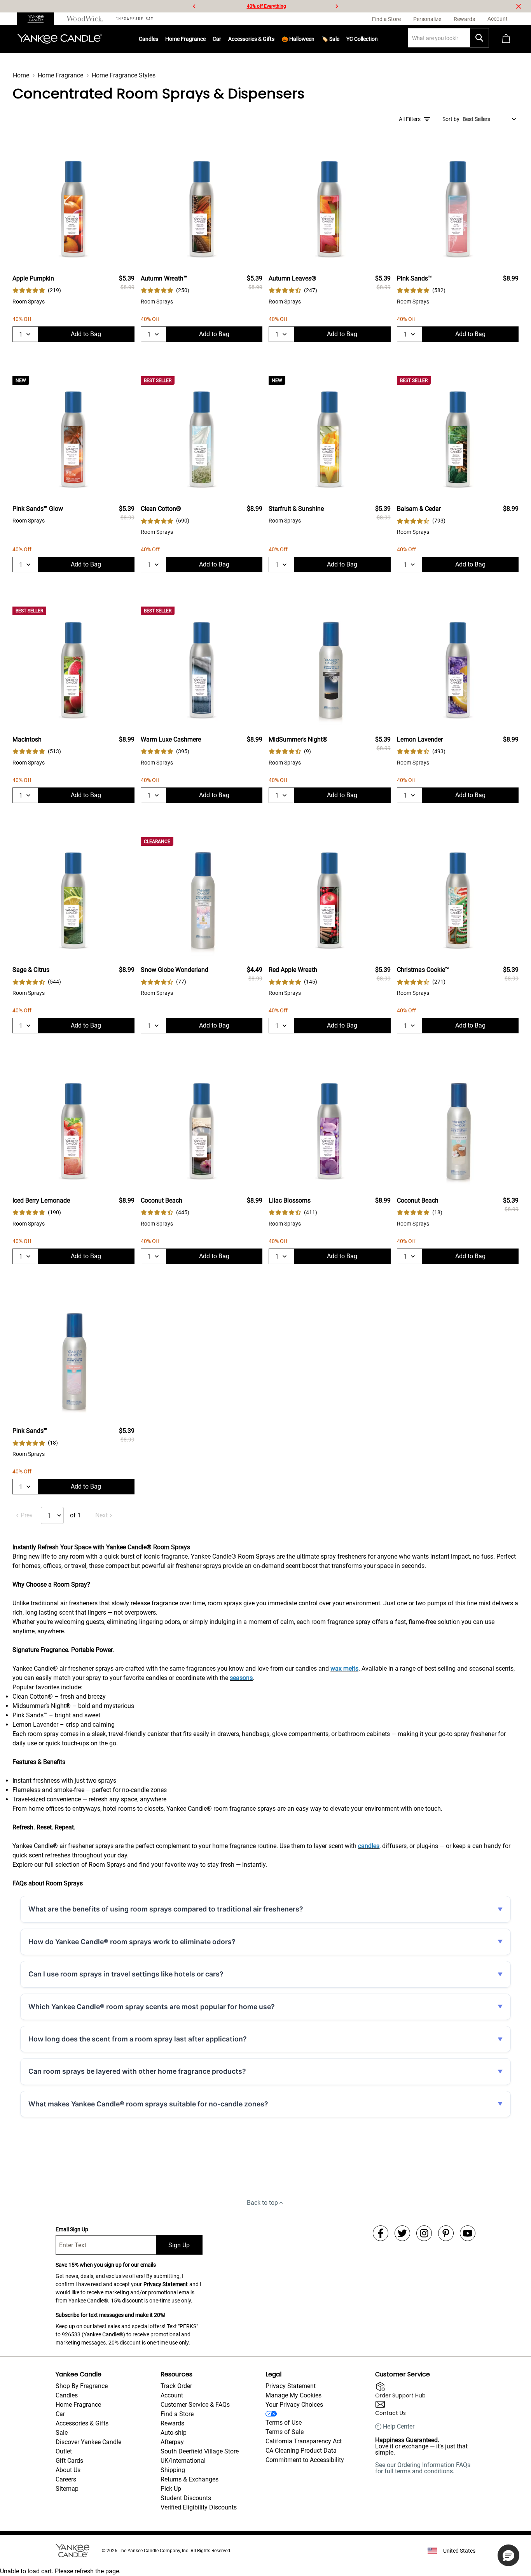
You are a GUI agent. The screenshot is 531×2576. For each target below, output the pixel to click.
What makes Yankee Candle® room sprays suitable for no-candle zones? (148, 2104)
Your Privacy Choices (294, 2405)
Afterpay (172, 2442)
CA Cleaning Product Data (301, 2451)
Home (21, 75)
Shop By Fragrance (82, 2386)
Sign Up (179, 2245)
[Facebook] (381, 2233)
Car (60, 2414)
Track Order (176, 2386)
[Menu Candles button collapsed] (158, 39)
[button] (508, 2555)
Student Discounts (186, 2498)
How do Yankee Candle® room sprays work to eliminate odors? (132, 1942)
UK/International (183, 2461)
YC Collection (362, 39)
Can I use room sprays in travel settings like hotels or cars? (126, 1974)
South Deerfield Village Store (200, 2451)
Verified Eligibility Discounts (199, 2507)
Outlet (64, 2451)
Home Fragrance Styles (124, 75)
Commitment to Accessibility (305, 2460)
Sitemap (67, 2489)
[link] (37, 290)
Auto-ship (174, 2433)
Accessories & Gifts (251, 39)
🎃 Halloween (298, 39)
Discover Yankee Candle (88, 2442)
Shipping (173, 2470)
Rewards (172, 2423)
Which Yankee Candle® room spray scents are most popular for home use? (152, 2007)
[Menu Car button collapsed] (221, 39)
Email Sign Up (72, 2229)
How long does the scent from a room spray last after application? (138, 2039)
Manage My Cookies (293, 2395)
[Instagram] (424, 2233)
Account (172, 2395)
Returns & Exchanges (190, 2479)
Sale (62, 2433)
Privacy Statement (166, 2284)
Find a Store (177, 2414)
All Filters (410, 119)
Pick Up (171, 2489)
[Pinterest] (446, 2233)
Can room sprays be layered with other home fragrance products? (137, 2071)
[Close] (519, 6)
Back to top (262, 2203)
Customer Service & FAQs (195, 2405)
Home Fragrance (185, 39)
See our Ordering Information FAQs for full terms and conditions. (423, 2468)
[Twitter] (402, 2233)
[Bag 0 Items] (506, 39)
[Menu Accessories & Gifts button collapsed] (274, 39)
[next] (337, 6)
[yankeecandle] (39, 19)
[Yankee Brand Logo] (60, 39)
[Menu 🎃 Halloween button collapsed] (314, 39)
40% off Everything (266, 6)
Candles (148, 39)
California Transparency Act (304, 2441)
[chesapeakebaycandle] (134, 19)
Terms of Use (284, 2423)
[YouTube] (468, 2233)
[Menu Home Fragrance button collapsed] (206, 39)
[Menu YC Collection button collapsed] (378, 39)
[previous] (194, 6)
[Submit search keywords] (479, 38)
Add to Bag (86, 334)
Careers (66, 2479)
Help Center (399, 2427)
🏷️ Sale (330, 39)
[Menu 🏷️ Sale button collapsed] (339, 39)
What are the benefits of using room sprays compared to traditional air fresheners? (166, 1909)
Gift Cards (69, 2461)
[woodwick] (85, 19)
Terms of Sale (285, 2432)
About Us (68, 2470)
